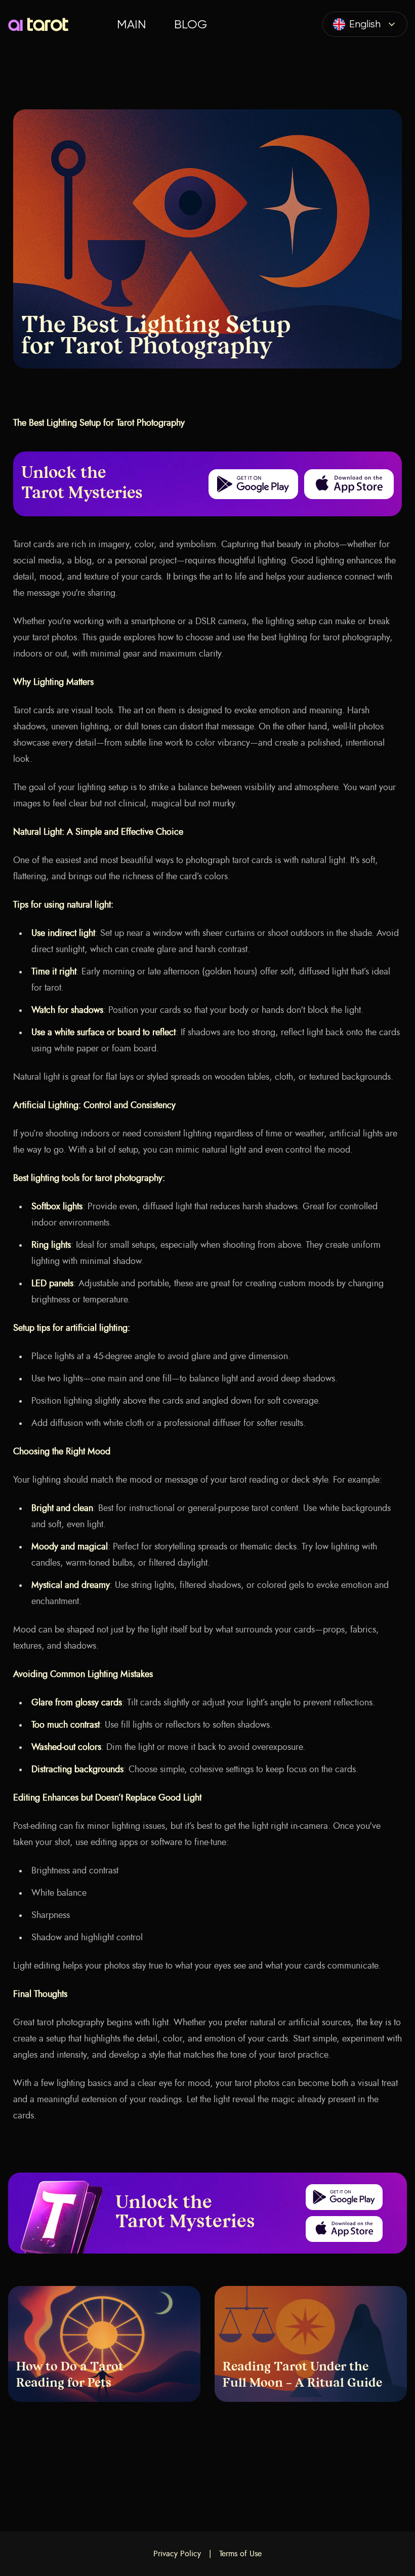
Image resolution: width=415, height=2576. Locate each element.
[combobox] (365, 24)
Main (131, 24)
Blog (191, 24)
